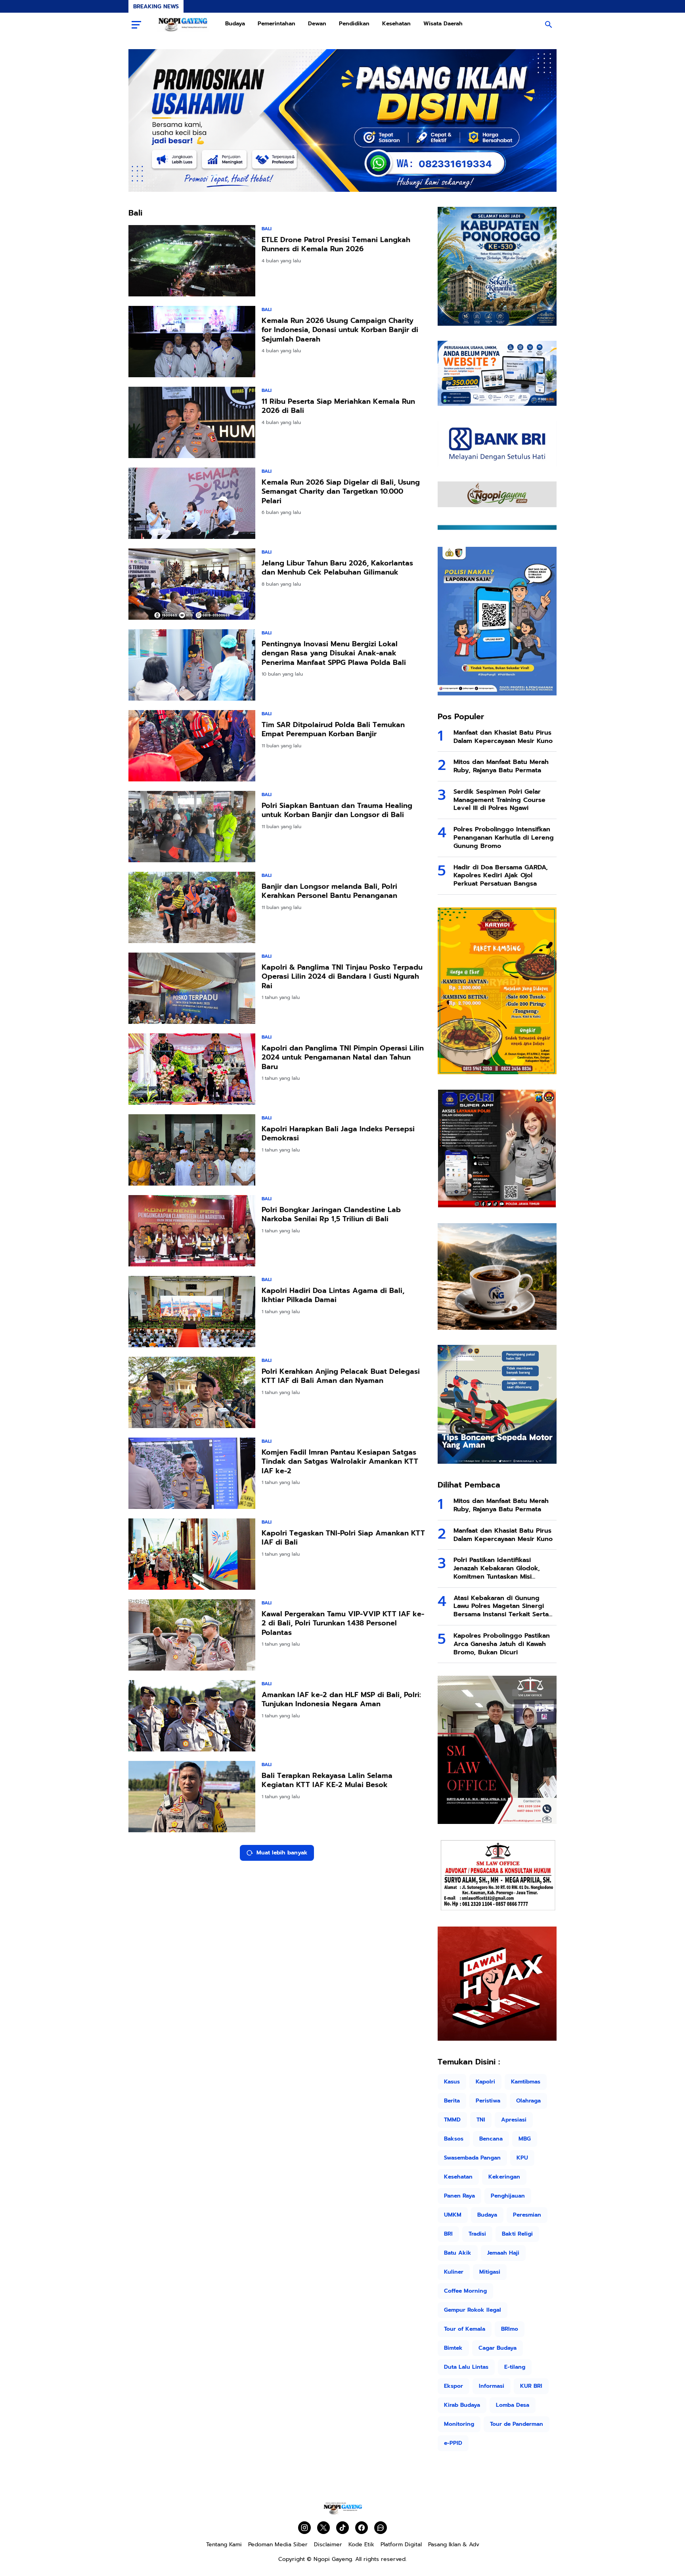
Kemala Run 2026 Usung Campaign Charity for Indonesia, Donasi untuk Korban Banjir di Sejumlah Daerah (340, 330)
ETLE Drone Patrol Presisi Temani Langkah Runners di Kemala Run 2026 (336, 245)
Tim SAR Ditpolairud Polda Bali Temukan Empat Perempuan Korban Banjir (333, 730)
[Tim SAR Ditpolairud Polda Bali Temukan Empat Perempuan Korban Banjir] (192, 746)
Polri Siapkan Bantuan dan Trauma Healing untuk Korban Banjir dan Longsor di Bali (337, 811)
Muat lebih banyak (282, 1853)
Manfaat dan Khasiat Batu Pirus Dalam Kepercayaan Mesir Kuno (503, 737)
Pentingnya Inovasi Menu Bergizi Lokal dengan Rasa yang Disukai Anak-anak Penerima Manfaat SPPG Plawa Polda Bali (334, 653)
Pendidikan (354, 24)
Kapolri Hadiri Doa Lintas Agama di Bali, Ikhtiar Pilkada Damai (333, 1296)
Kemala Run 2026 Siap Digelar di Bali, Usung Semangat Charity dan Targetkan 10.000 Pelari (341, 492)
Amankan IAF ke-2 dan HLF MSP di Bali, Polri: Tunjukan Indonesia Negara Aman (341, 1700)
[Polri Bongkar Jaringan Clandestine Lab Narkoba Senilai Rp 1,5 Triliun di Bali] (192, 1231)
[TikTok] (342, 2528)
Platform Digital (401, 2544)
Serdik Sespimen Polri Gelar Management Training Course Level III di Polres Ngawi (499, 800)
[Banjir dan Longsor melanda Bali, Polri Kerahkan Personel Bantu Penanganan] (192, 907)
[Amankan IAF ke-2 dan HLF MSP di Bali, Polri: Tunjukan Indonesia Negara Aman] (192, 1716)
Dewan (317, 24)
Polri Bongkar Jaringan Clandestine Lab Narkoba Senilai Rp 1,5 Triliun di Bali (331, 1215)
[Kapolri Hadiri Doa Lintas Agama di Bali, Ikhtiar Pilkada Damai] (192, 1312)
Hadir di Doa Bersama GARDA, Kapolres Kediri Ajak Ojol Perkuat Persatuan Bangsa (501, 876)
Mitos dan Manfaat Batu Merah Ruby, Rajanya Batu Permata (501, 766)
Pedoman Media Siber (278, 2544)
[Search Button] (549, 25)
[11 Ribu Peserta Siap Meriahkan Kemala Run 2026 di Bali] (192, 422)
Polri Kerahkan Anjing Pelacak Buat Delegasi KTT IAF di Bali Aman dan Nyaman (341, 1376)
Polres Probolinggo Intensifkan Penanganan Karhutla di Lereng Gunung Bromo (504, 838)
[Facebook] (362, 2528)
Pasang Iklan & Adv (454, 2544)
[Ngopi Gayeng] (183, 25)
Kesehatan (396, 24)
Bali (267, 229)
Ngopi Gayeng (333, 2559)
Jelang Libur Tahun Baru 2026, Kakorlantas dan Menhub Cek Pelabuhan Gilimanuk (337, 568)
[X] (323, 2528)
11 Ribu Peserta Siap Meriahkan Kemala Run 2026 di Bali (338, 406)
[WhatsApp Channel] (381, 2528)
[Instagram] (304, 2528)
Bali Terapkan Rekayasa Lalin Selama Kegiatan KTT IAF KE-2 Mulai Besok (327, 1781)
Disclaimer (328, 2544)
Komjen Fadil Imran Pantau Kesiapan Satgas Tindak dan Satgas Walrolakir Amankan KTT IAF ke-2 (340, 1462)
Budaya (235, 24)
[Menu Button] (136, 25)
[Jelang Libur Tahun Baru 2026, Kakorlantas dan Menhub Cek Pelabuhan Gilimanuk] (192, 584)
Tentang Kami (224, 2544)
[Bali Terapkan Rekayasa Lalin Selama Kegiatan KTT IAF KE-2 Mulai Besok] (192, 1797)
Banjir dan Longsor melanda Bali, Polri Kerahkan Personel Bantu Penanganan (329, 891)
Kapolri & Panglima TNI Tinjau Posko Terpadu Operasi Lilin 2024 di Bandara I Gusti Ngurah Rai (342, 977)
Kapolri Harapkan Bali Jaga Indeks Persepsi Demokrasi (338, 1134)
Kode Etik (361, 2544)
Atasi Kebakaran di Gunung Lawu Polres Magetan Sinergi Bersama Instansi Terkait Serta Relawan (501, 1606)
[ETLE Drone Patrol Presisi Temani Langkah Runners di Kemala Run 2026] (192, 261)
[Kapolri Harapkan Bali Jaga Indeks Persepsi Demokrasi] (192, 1150)
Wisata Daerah (443, 24)
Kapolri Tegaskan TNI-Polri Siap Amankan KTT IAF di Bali (343, 1538)
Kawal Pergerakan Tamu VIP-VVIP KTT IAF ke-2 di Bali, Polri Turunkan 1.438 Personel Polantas (343, 1623)
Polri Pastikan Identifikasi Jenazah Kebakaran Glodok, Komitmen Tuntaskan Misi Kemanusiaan (497, 1568)
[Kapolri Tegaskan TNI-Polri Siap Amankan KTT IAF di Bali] (192, 1554)
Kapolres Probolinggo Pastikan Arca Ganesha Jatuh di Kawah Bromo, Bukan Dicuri (502, 1644)
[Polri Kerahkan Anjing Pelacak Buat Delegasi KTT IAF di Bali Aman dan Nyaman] (192, 1392)
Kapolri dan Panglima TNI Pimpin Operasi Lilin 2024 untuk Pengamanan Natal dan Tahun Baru (343, 1058)
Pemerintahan (276, 24)
